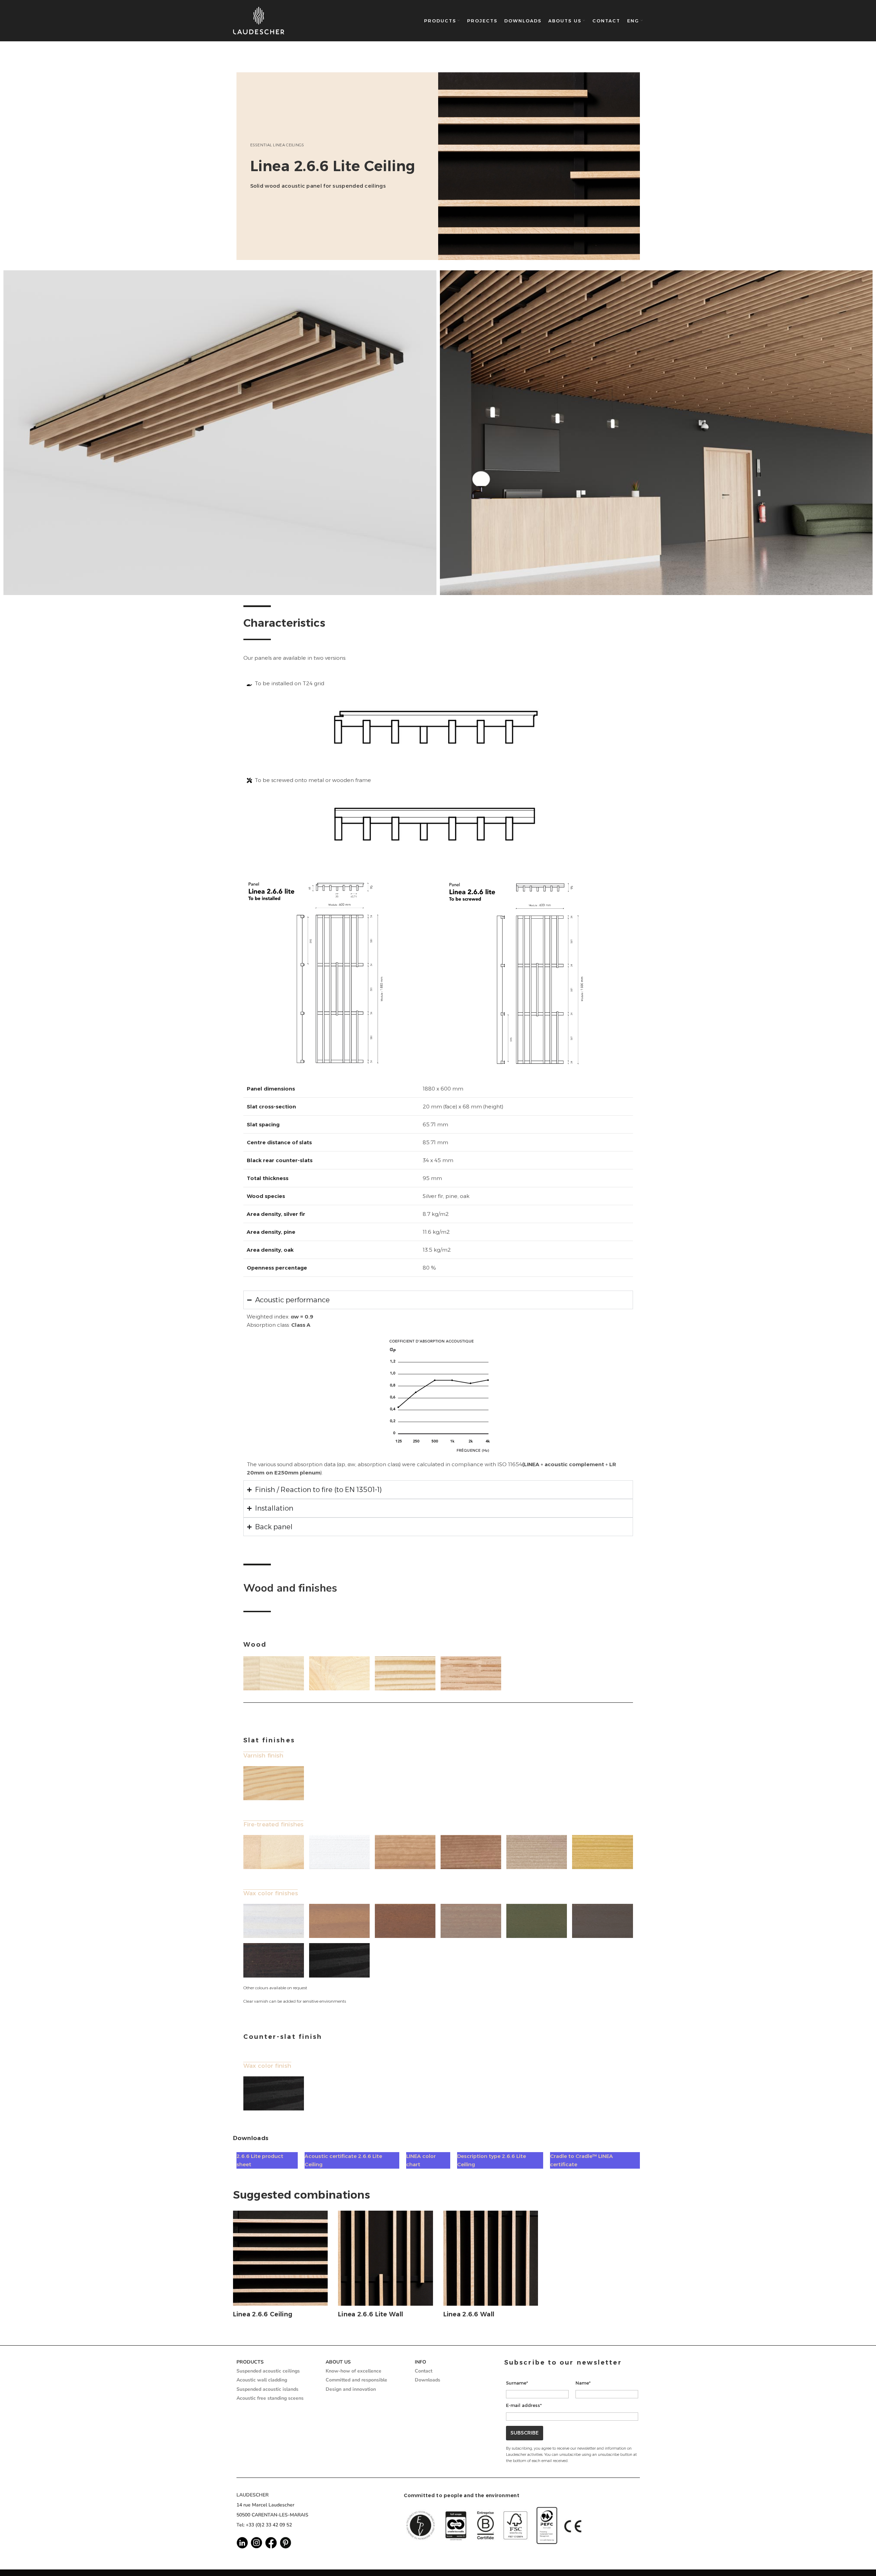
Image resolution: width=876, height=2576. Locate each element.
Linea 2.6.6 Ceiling (263, 2314)
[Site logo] (259, 21)
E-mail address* (524, 2405)
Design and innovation (351, 2389)
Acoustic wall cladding (262, 2380)
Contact (424, 2371)
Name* (583, 2383)
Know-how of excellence (353, 2371)
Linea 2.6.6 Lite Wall (371, 2314)
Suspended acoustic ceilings (268, 2371)
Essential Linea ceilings (277, 145)
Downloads (428, 2380)
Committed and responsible (356, 2380)
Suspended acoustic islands (267, 2389)
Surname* (517, 2383)
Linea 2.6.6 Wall (469, 2314)
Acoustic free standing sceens (270, 2398)
